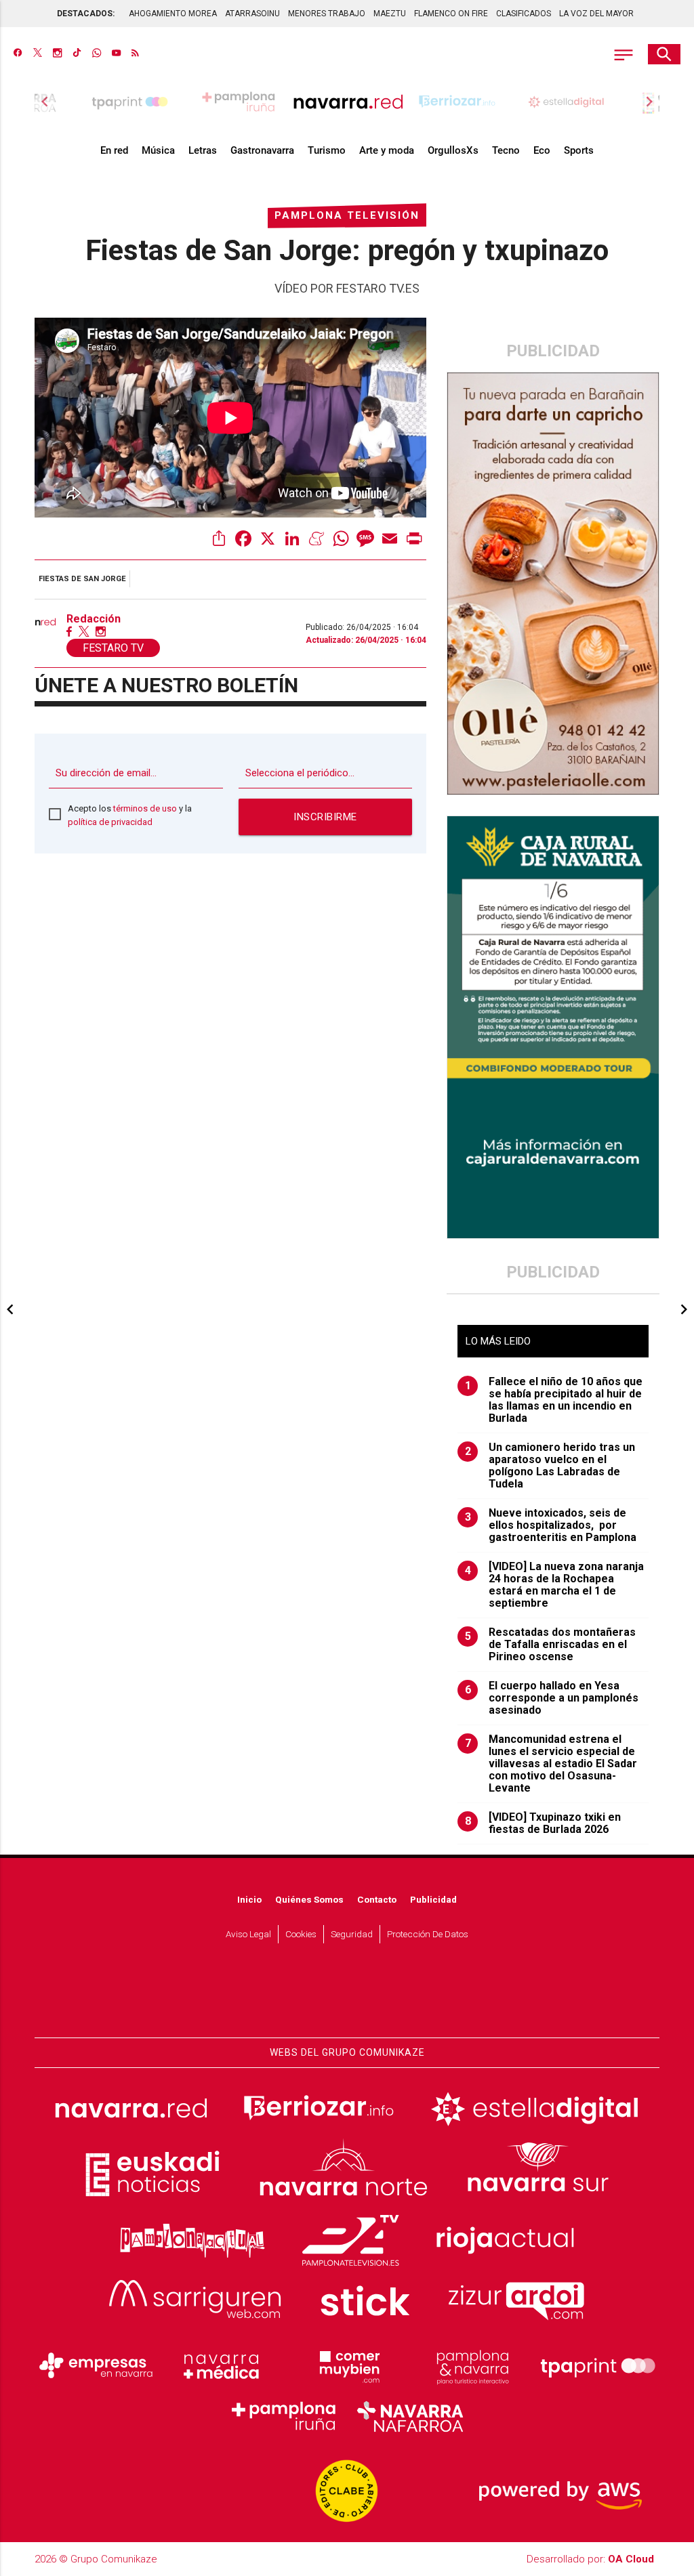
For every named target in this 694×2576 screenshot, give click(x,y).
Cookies (301, 1934)
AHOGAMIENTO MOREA (173, 14)
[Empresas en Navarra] (96, 2365)
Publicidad (433, 1899)
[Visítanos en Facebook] (18, 54)
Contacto (377, 1899)
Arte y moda (387, 150)
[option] (348, 102)
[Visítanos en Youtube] (116, 54)
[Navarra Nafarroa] (410, 2416)
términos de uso (145, 808)
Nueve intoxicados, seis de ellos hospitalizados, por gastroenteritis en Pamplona (551, 1525)
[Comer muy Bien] (347, 2365)
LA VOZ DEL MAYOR (596, 14)
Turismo (327, 150)
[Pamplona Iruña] (285, 2416)
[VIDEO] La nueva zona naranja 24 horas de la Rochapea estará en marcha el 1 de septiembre (555, 1585)
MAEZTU (390, 14)
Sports (579, 150)
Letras (203, 150)
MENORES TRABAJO (327, 14)
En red (114, 150)
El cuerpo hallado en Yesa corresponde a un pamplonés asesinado (552, 1698)
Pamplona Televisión (347, 215)
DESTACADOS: (86, 14)
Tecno (506, 150)
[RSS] (135, 54)
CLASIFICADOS (524, 14)
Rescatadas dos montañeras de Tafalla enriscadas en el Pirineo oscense (551, 1645)
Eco (542, 150)
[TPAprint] (598, 2365)
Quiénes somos (309, 1899)
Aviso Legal (248, 1934)
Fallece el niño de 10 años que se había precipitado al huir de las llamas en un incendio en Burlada (554, 1400)
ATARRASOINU (252, 14)
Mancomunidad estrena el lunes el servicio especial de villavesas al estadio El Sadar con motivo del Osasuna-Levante (551, 1764)
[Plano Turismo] (472, 2365)
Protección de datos (428, 1934)
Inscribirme (325, 817)
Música (158, 150)
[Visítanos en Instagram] (57, 54)
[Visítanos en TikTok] (77, 54)
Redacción (94, 619)
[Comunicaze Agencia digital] (347, 1997)
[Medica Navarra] (222, 2365)
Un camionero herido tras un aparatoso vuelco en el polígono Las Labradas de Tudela (550, 1466)
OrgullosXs (453, 150)
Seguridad (352, 1934)
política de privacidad (110, 822)
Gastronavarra (262, 150)
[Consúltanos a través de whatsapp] (97, 54)
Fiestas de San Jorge (82, 579)
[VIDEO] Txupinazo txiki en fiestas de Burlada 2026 (543, 1823)
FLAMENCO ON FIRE (451, 14)
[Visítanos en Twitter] (38, 54)
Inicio (249, 1899)
